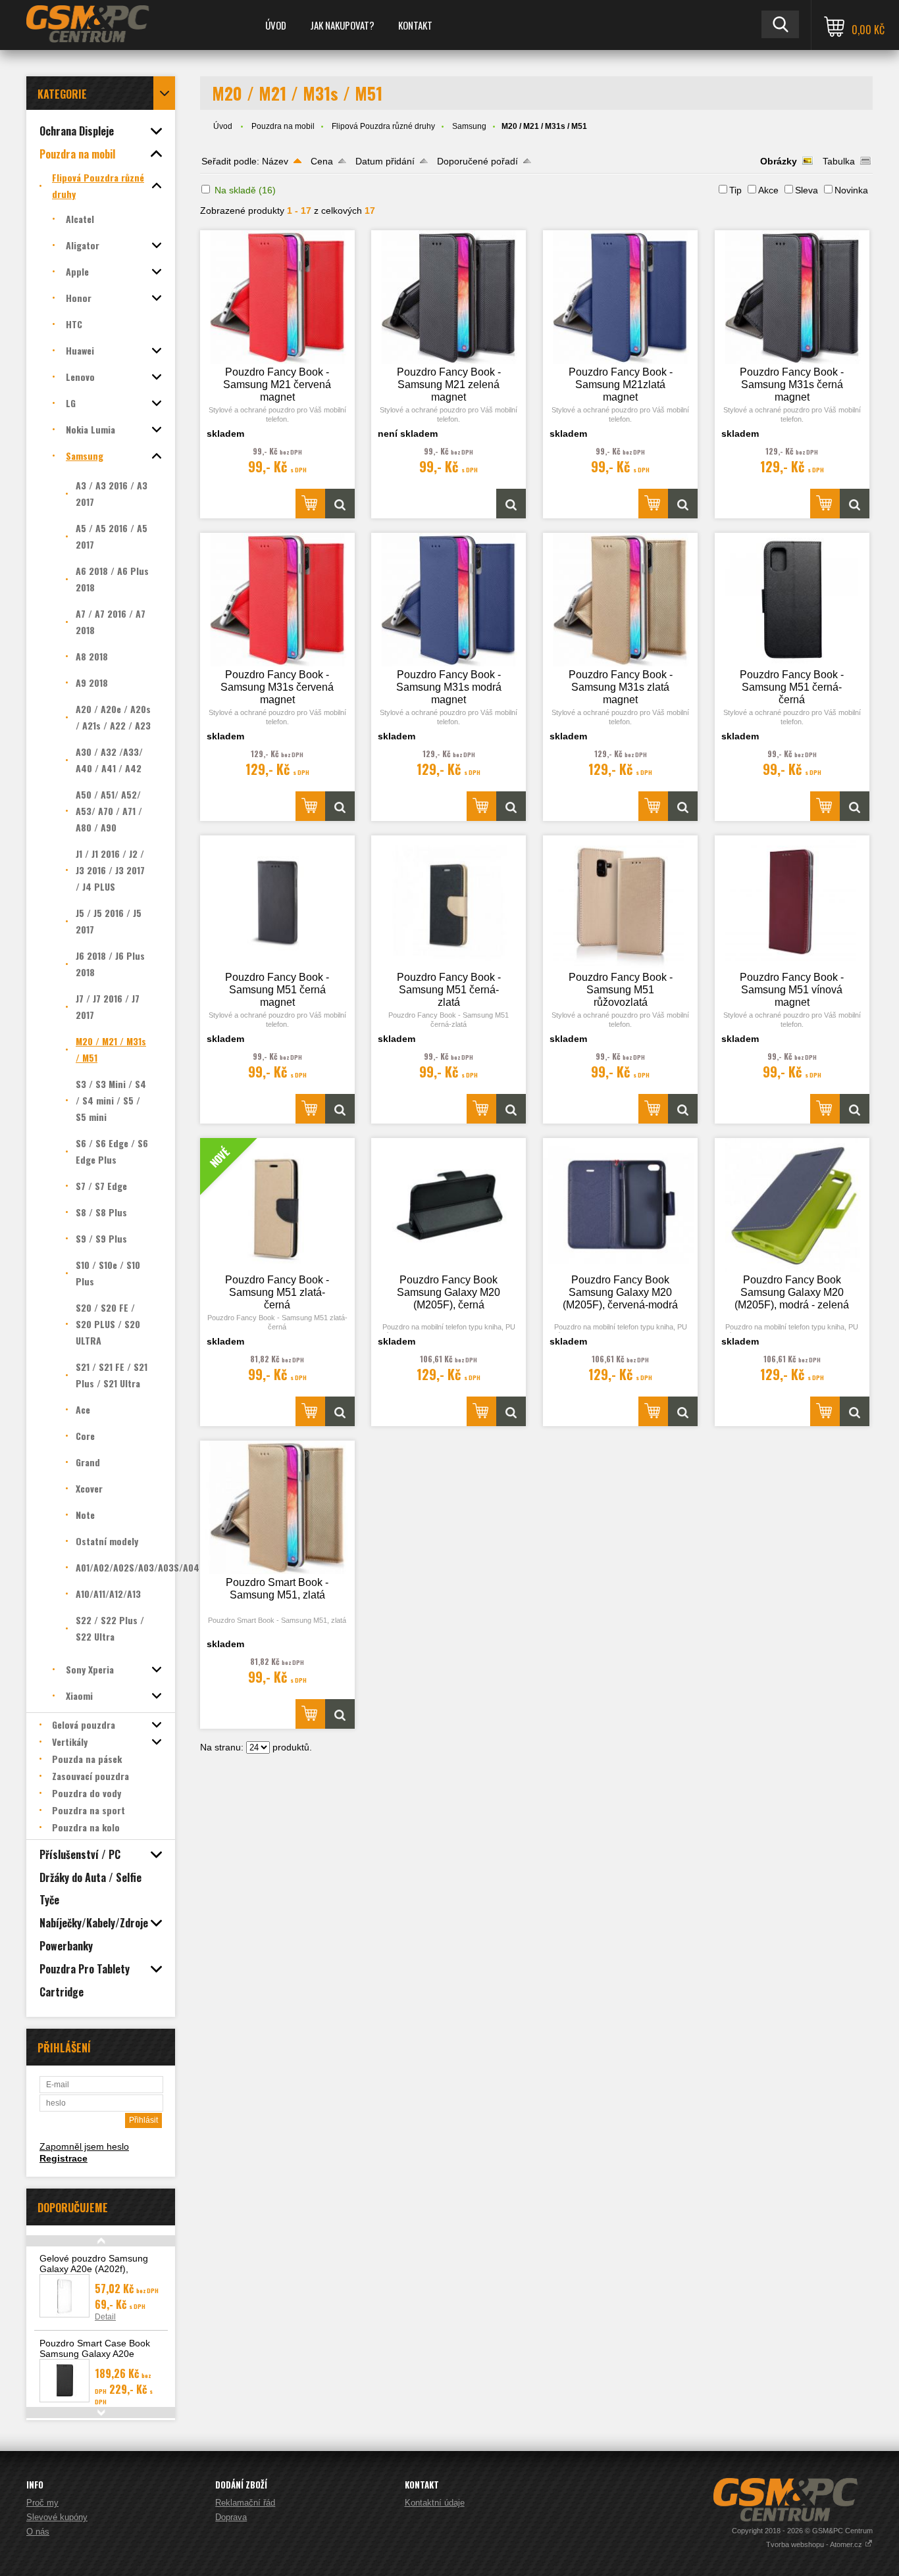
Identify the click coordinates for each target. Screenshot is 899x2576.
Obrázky (779, 161)
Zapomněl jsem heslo (84, 2146)
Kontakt (415, 25)
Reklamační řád (245, 2503)
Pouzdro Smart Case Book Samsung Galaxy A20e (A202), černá (95, 2354)
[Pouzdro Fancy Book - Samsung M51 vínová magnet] (792, 902)
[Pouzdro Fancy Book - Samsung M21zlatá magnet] (620, 297)
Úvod (276, 25)
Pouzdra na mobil (283, 126)
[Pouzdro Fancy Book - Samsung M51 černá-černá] (792, 600)
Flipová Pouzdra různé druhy (383, 126)
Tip (735, 190)
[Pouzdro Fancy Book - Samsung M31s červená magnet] (277, 600)
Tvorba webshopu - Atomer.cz (815, 2544)
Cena (322, 161)
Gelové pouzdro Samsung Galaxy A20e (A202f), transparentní (94, 2269)
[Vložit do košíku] (310, 504)
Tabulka (839, 161)
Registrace (64, 2158)
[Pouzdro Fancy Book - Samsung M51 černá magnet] (277, 902)
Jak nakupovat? (342, 25)
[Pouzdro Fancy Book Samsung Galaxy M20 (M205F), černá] (449, 1205)
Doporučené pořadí (477, 161)
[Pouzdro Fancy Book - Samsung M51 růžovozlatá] (620, 902)
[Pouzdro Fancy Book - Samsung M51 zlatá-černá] (340, 1411)
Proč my (42, 2503)
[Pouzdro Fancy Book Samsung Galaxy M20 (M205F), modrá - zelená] (792, 1205)
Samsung (469, 126)
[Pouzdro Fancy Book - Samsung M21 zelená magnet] (449, 297)
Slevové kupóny (57, 2517)
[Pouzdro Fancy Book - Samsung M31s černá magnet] (792, 297)
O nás (38, 2532)
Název (275, 161)
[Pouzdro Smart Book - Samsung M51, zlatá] (277, 1507)
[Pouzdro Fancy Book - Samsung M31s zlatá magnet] (620, 600)
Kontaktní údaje (435, 2503)
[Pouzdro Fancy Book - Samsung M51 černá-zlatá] (449, 902)
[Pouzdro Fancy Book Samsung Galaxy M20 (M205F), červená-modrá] (620, 1205)
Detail (105, 2317)
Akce (768, 190)
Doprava (231, 2517)
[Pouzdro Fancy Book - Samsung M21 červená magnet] (277, 297)
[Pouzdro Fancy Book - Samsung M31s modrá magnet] (449, 600)
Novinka (851, 190)
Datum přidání (385, 161)
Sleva (807, 190)
